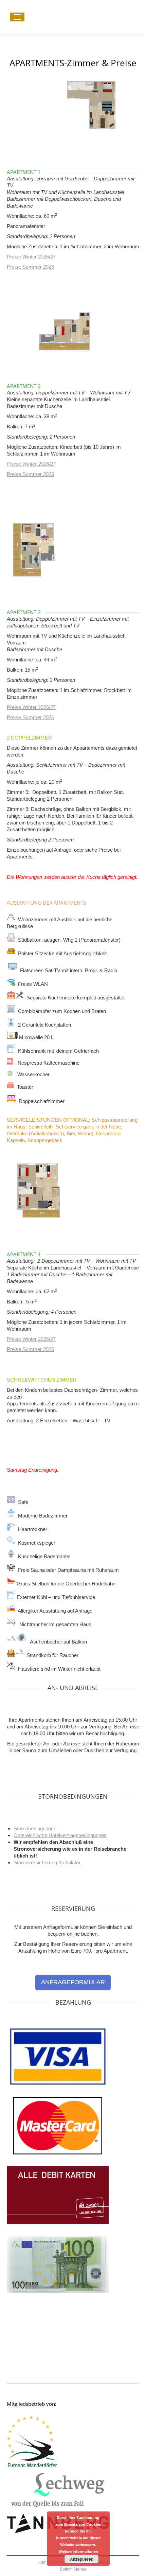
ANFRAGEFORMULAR (73, 1982)
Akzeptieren (82, 2559)
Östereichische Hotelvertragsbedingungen (60, 1835)
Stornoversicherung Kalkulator (47, 1862)
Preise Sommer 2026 (30, 267)
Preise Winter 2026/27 (31, 257)
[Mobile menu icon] (17, 17)
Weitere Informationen (78, 2551)
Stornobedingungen (35, 1828)
